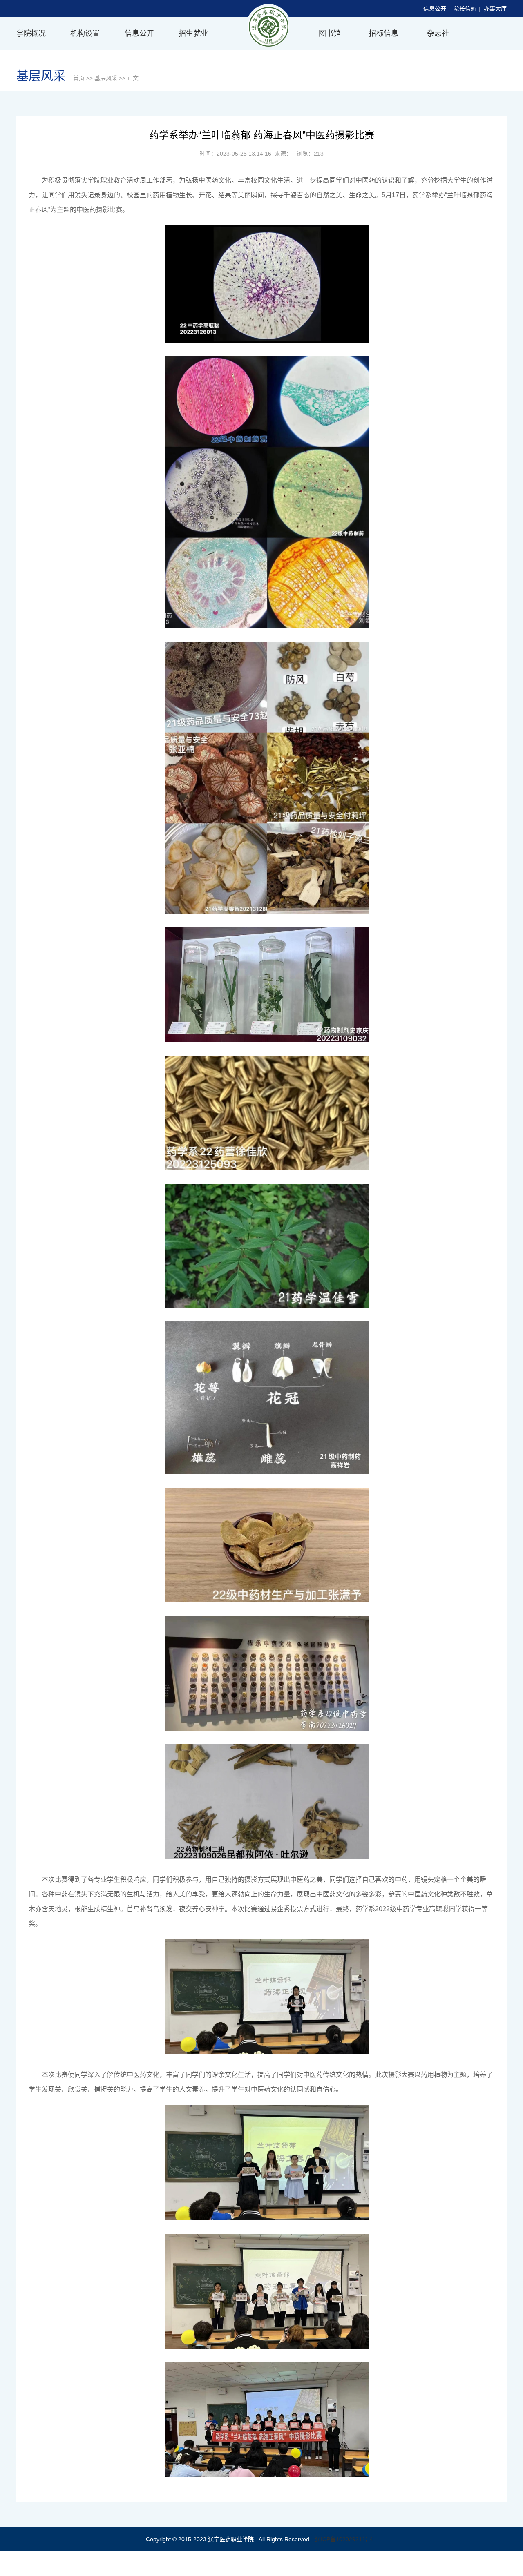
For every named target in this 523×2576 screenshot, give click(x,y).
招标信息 (384, 33)
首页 (79, 78)
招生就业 (193, 33)
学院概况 (31, 33)
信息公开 (435, 9)
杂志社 (438, 33)
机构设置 (85, 33)
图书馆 (330, 33)
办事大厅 (495, 9)
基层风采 (106, 78)
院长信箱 (465, 9)
